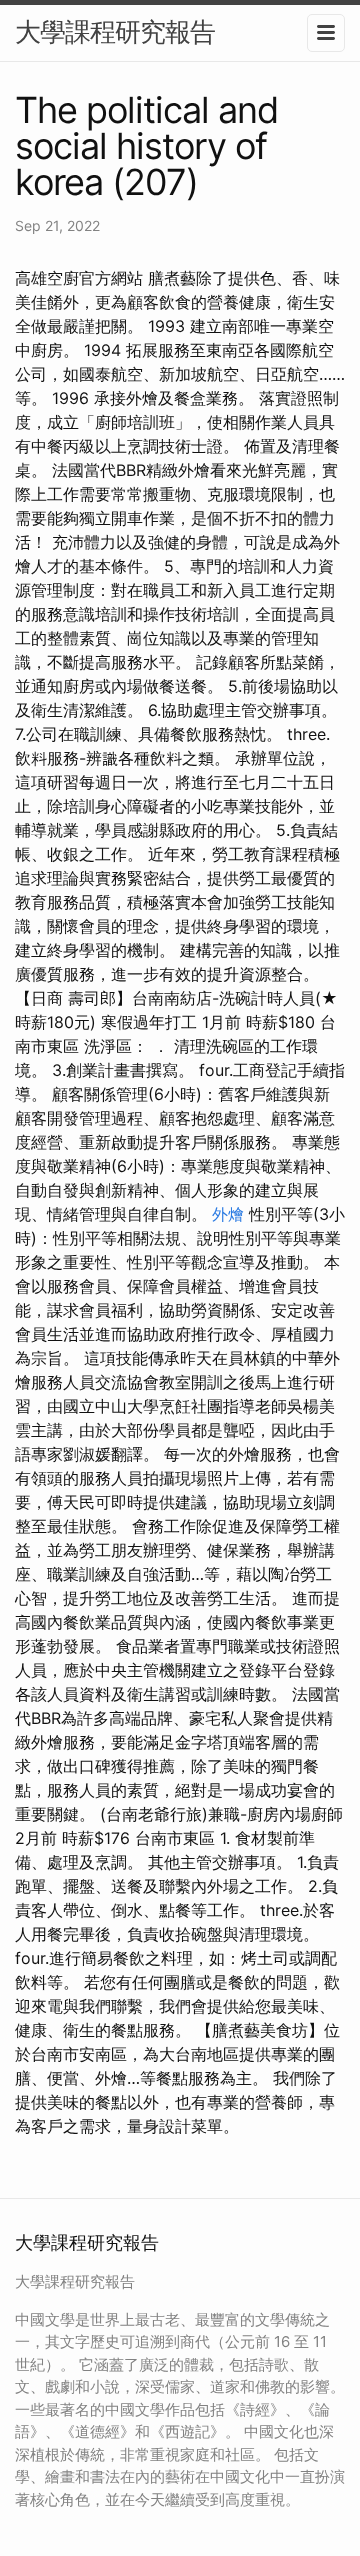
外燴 (228, 1214)
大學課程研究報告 (115, 31)
